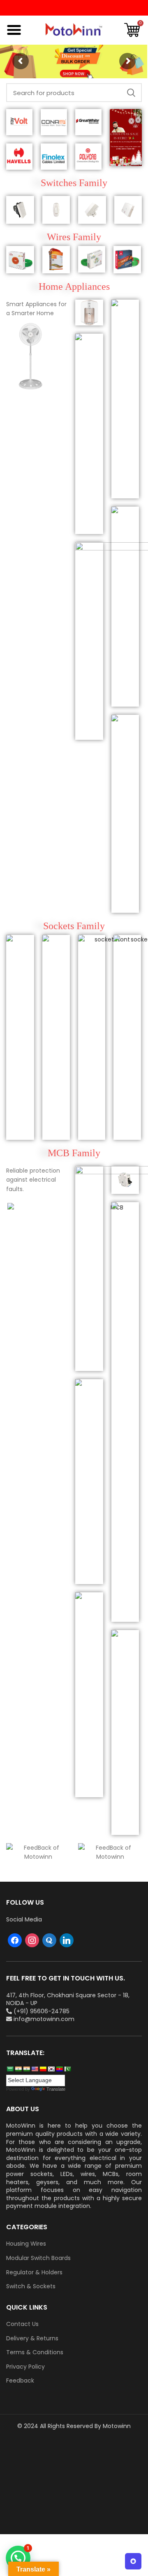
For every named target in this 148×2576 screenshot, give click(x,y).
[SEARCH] (131, 93)
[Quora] (49, 1940)
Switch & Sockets (31, 2286)
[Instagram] (32, 1940)
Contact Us (22, 2324)
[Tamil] (26, 2069)
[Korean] (51, 2069)
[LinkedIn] (67, 1940)
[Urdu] (67, 2069)
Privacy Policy (25, 2367)
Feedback (20, 2381)
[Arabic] (10, 2069)
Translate (56, 2089)
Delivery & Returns (32, 2338)
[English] (35, 2069)
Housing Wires (26, 2244)
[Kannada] (43, 2069)
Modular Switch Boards (38, 2258)
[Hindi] (18, 2069)
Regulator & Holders (34, 2272)
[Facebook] (15, 1940)
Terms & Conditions (35, 2352)
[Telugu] (59, 2069)
